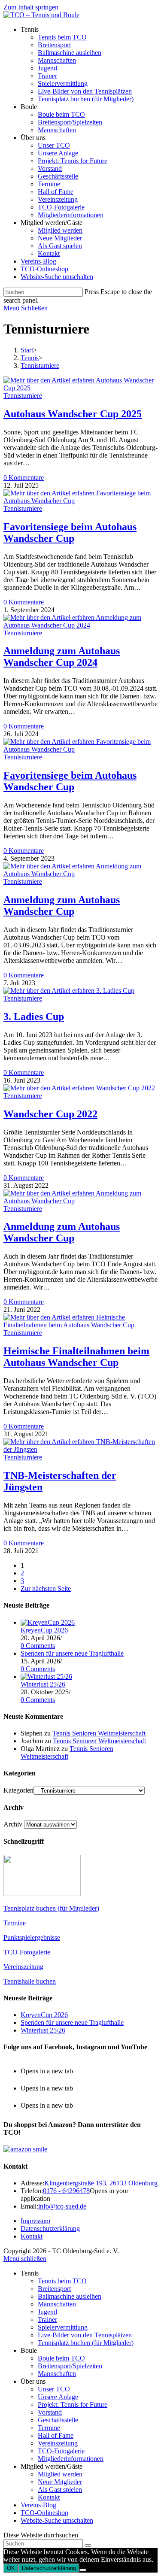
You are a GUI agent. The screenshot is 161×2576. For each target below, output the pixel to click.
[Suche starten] (88, 2546)
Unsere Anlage (58, 2397)
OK (11, 2568)
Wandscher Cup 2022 (50, 1114)
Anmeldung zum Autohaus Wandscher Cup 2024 (62, 657)
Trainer (47, 2320)
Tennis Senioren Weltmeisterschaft (99, 1733)
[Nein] (83, 2570)
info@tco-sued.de (62, 2206)
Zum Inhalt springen (31, 7)
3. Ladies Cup (34, 1016)
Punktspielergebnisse (32, 1937)
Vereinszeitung (23, 1967)
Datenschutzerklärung (50, 2229)
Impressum (35, 2221)
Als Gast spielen (60, 2490)
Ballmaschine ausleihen (70, 2296)
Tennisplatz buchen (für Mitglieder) (51, 1908)
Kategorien (18, 1790)
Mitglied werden (60, 2474)
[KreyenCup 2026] (48, 1622)
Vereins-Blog (38, 2505)
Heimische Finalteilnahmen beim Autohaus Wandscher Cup (76, 1357)
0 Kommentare (24, 478)
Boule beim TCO (61, 2358)
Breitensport (54, 2289)
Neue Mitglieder (60, 2482)
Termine (15, 1923)
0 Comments (38, 1646)
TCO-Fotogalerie (27, 1952)
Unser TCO (54, 2389)
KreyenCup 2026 (44, 1630)
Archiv (13, 1824)
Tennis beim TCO (62, 2281)
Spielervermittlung (63, 2327)
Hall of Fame (56, 2435)
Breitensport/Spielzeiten (70, 2366)
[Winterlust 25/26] (46, 1676)
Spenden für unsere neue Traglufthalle (72, 1653)
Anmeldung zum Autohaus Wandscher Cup (62, 906)
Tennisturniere (40, 366)
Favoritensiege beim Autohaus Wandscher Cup (70, 532)
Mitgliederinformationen (71, 2459)
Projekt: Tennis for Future (73, 2405)
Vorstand (50, 2412)
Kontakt (32, 2236)
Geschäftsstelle (58, 2420)
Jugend (47, 2312)
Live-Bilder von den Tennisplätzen (85, 2335)
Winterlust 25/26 (43, 1684)
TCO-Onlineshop (44, 2513)
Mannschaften (57, 2304)
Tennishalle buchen (30, 1981)
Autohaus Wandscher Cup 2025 (73, 414)
